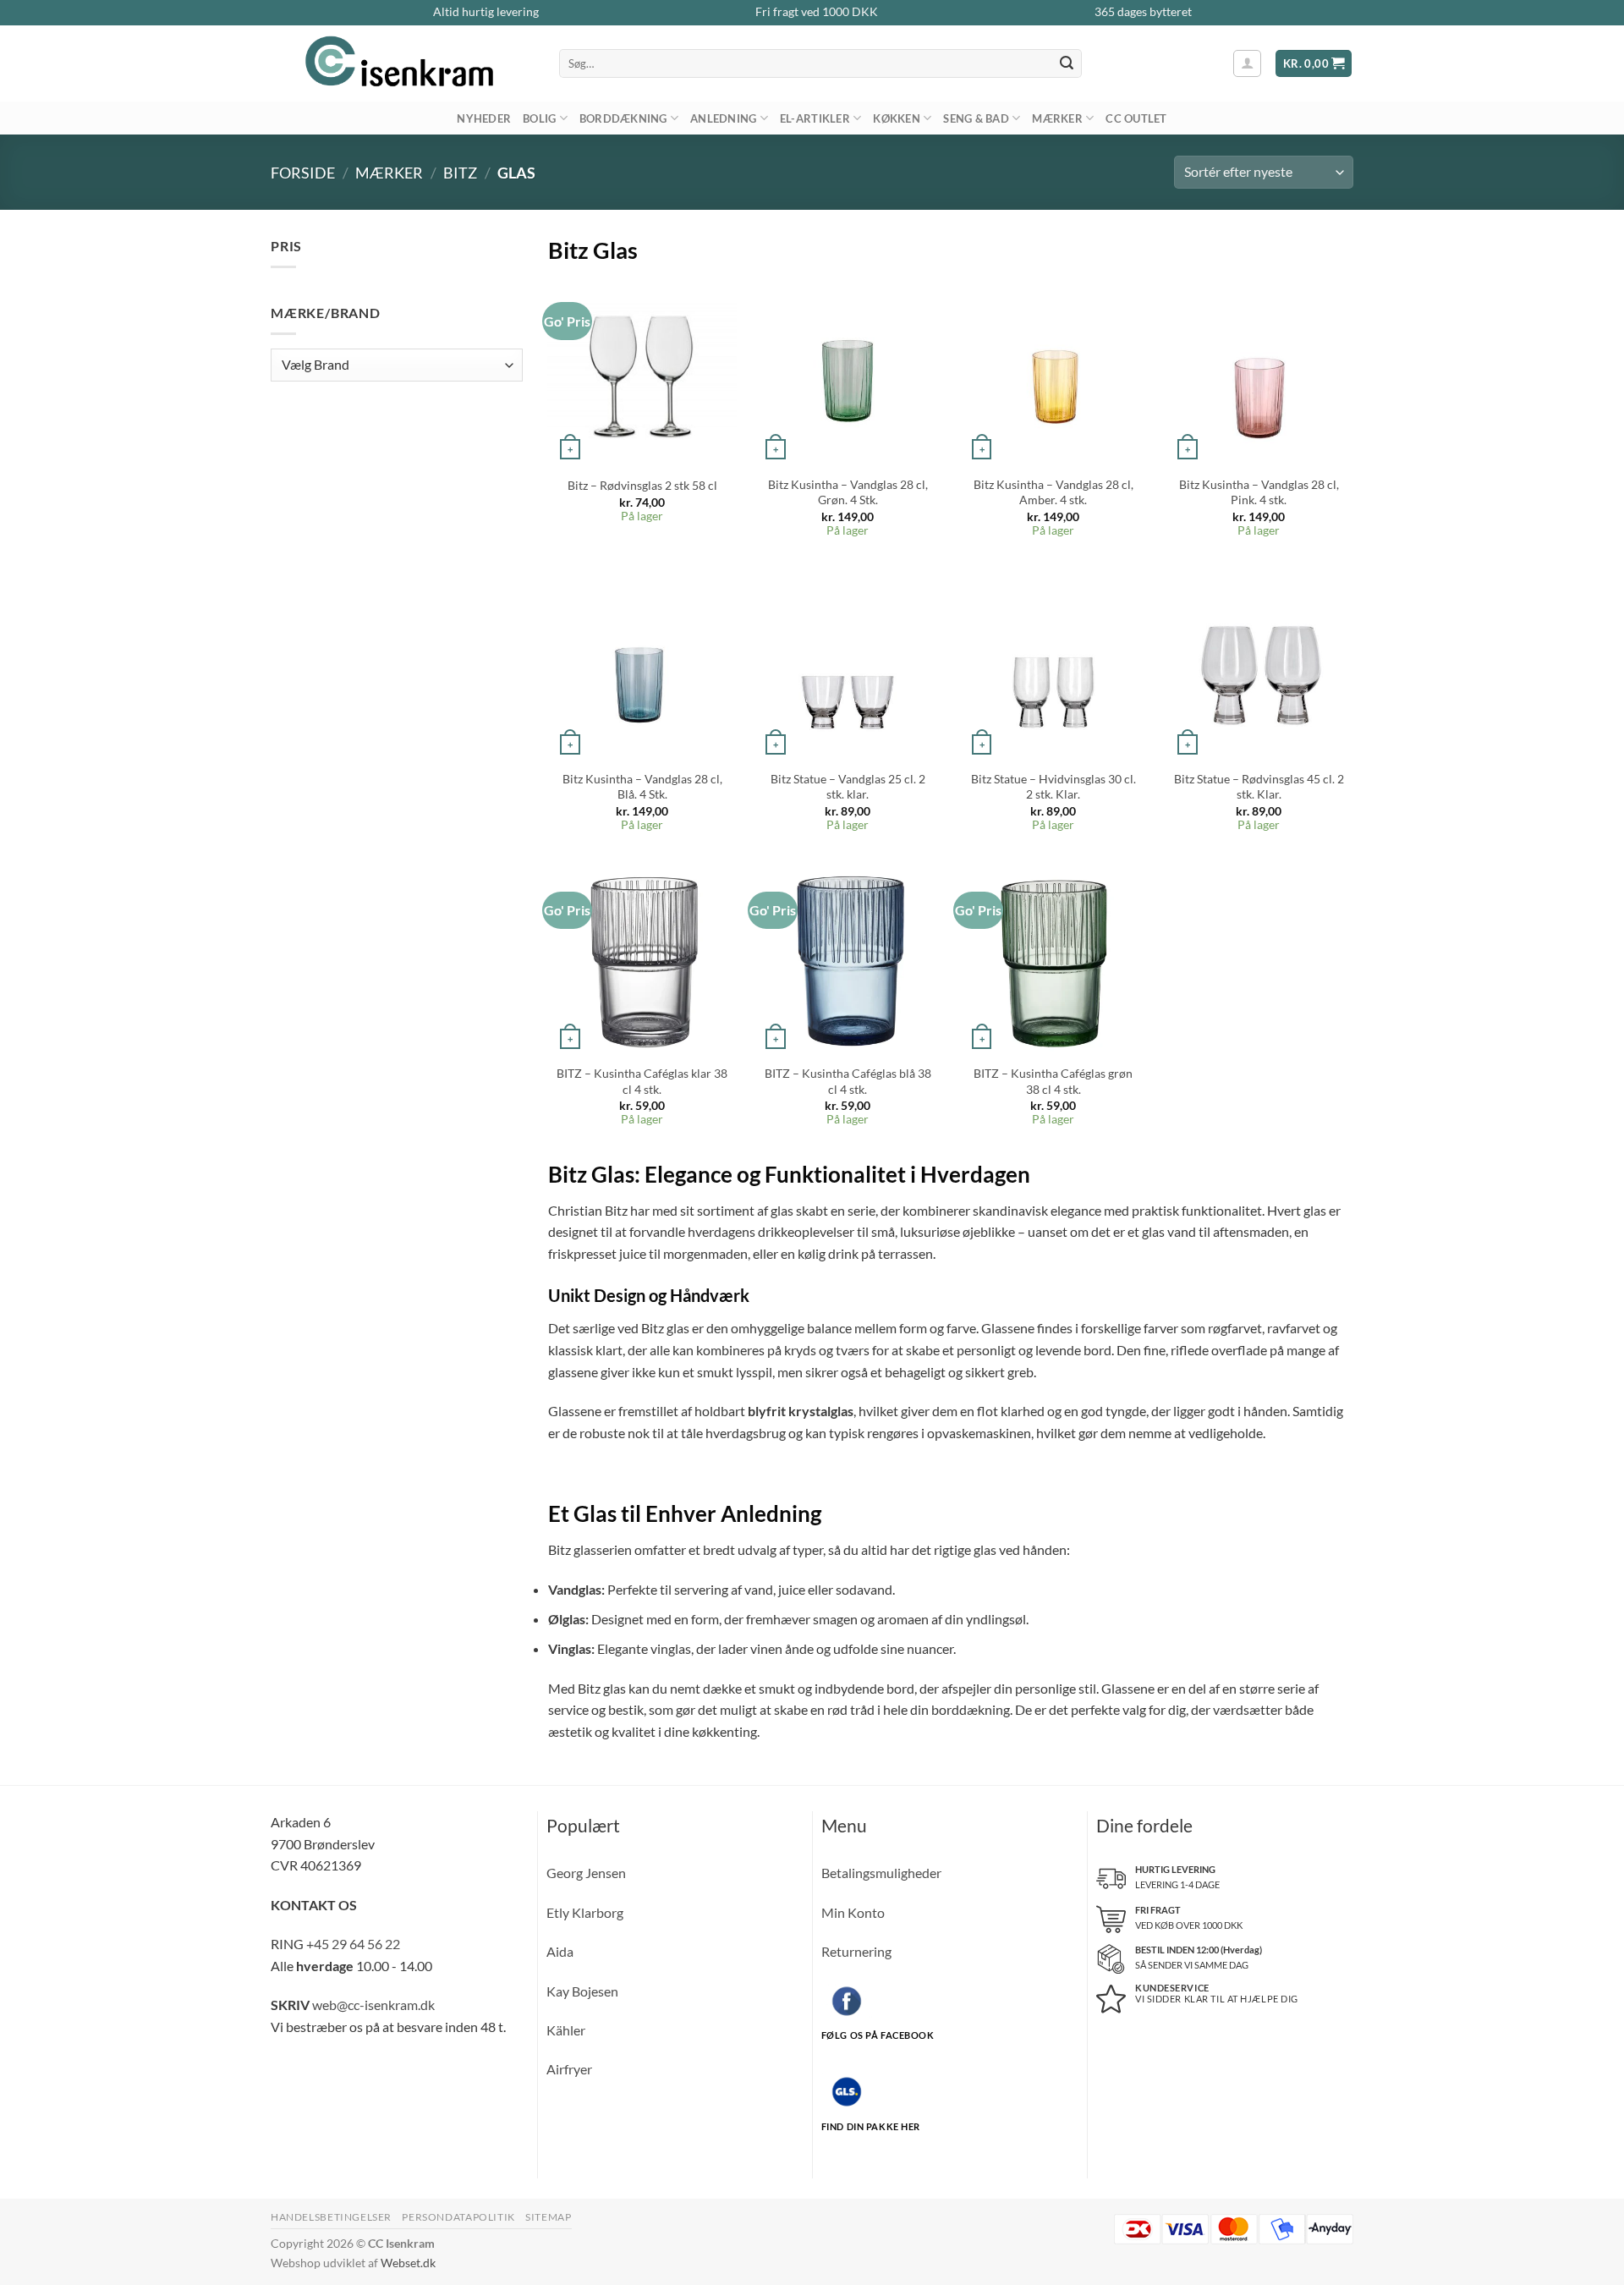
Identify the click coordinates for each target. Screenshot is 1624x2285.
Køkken (897, 118)
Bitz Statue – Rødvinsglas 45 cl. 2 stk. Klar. (1259, 787)
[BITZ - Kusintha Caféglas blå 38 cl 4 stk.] (848, 961)
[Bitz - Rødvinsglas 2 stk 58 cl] (642, 371)
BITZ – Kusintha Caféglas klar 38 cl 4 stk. (642, 1081)
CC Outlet (1136, 118)
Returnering (856, 1951)
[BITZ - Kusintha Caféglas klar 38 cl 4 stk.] (642, 961)
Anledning (723, 118)
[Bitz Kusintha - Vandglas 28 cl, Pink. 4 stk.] (1259, 371)
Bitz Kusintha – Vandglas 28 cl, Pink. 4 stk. (1259, 492)
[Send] (1067, 63)
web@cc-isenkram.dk (373, 2005)
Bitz (460, 173)
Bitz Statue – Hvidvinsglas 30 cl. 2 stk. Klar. (1053, 787)
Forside (303, 173)
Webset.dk (408, 2263)
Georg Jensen (586, 1873)
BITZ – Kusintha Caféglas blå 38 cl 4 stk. (848, 1081)
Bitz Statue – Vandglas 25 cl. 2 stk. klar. (848, 787)
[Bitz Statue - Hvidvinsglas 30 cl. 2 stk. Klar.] (1054, 666)
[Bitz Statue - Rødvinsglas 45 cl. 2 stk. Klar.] (1259, 666)
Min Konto (853, 1912)
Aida (560, 1951)
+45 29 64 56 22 (353, 1944)
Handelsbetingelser (331, 2217)
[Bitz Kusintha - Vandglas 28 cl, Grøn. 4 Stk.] (848, 371)
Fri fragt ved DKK (817, 12)
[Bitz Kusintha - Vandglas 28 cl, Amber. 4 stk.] (1054, 371)
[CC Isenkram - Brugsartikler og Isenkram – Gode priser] (402, 63)
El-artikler (815, 118)
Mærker (1057, 118)
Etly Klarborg (585, 1912)
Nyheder (484, 118)
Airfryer (569, 2069)
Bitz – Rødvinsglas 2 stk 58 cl (642, 485)
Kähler (566, 2030)
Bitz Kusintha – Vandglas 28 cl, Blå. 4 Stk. (642, 787)
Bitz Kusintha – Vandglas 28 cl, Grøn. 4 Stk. (848, 492)
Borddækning (623, 118)
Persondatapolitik (458, 2217)
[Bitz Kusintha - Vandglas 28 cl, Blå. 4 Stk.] (642, 666)
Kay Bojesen (582, 1991)
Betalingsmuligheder (881, 1873)
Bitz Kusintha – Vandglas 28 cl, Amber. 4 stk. (1053, 492)
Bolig (539, 118)
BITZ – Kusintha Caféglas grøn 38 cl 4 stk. (1053, 1081)
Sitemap (548, 2217)
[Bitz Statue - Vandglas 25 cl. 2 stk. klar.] (848, 666)
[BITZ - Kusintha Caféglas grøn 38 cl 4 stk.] (1054, 961)
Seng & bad (976, 118)
